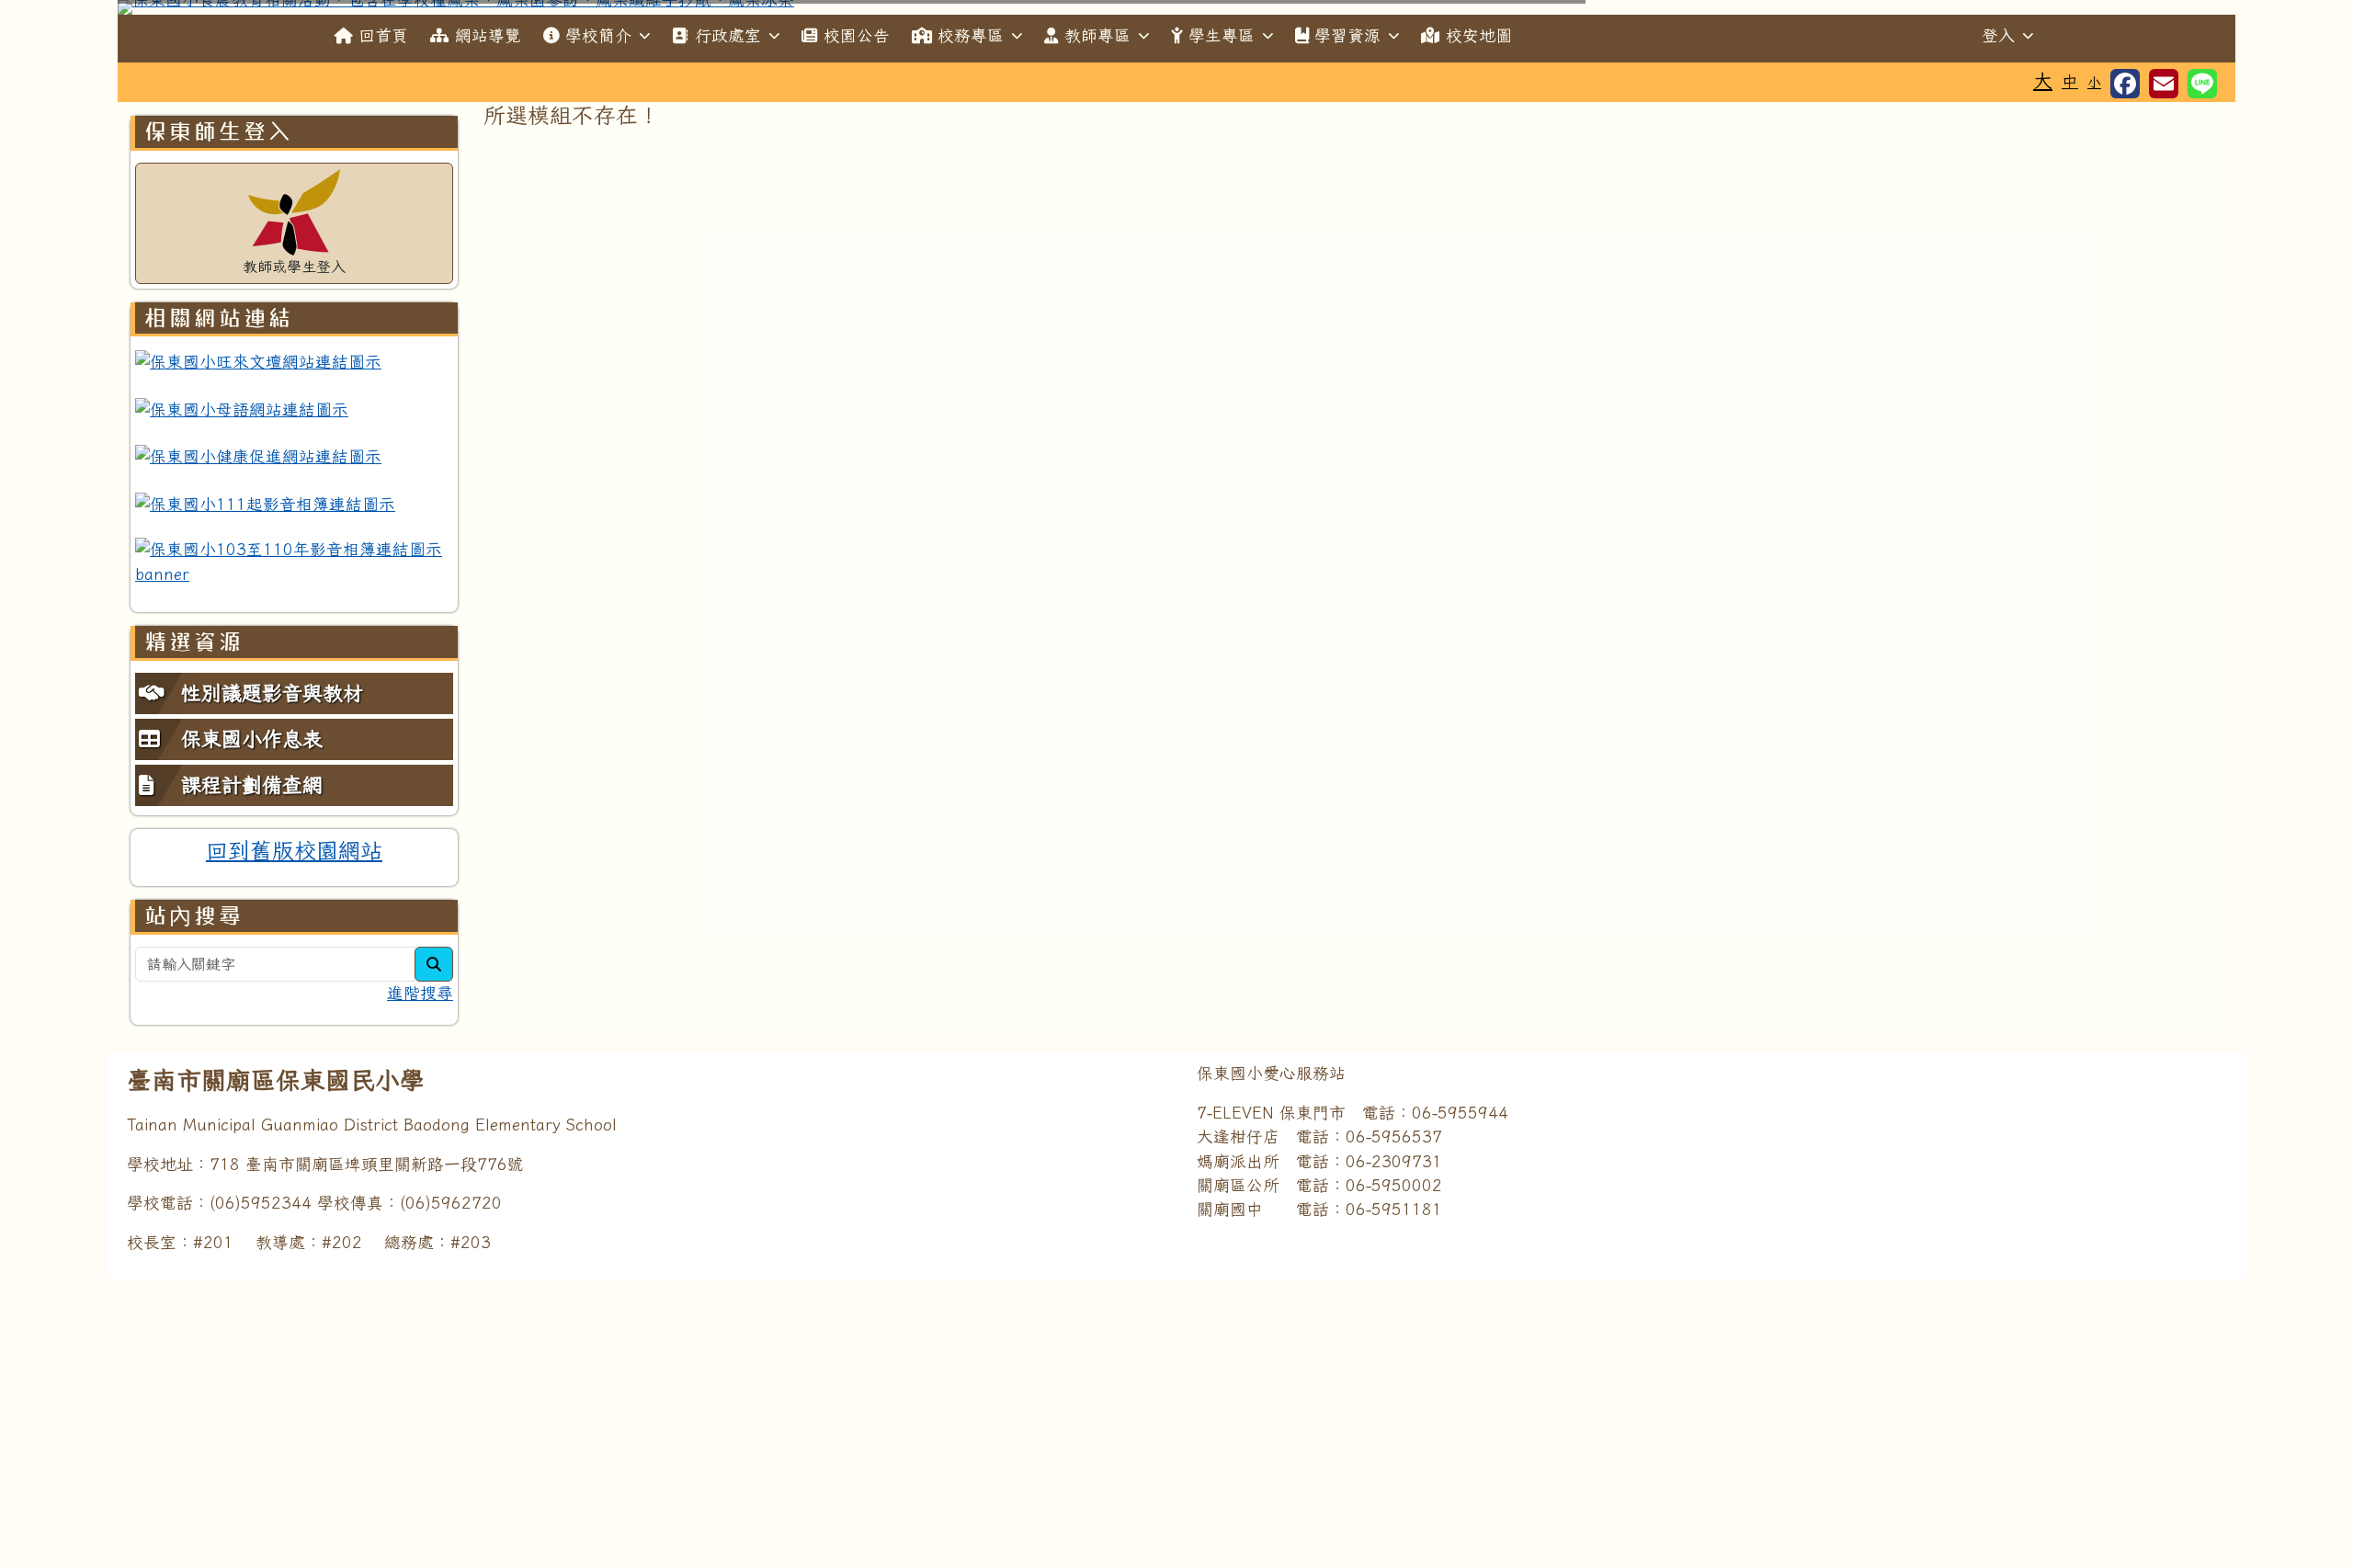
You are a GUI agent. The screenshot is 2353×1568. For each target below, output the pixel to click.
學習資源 (1347, 35)
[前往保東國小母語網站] (242, 409)
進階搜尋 (420, 993)
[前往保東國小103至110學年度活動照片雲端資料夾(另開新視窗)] (294, 562)
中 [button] (2070, 81)
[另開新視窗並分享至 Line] (2202, 84)
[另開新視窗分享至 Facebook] (2125, 84)
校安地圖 (1479, 35)
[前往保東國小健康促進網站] (258, 456)
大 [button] (2043, 80)
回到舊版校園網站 (294, 850)
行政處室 (728, 35)
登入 (1998, 35)
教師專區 (1097, 35)
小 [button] (2094, 82)
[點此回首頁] (1176, 7)
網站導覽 (488, 35)
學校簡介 (598, 35)
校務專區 (971, 35)
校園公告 (857, 35)
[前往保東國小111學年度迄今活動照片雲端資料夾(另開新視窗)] (265, 504)
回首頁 (383, 35)
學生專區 (1222, 35)
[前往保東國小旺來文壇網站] (258, 361)
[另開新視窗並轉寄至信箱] (2164, 84)
